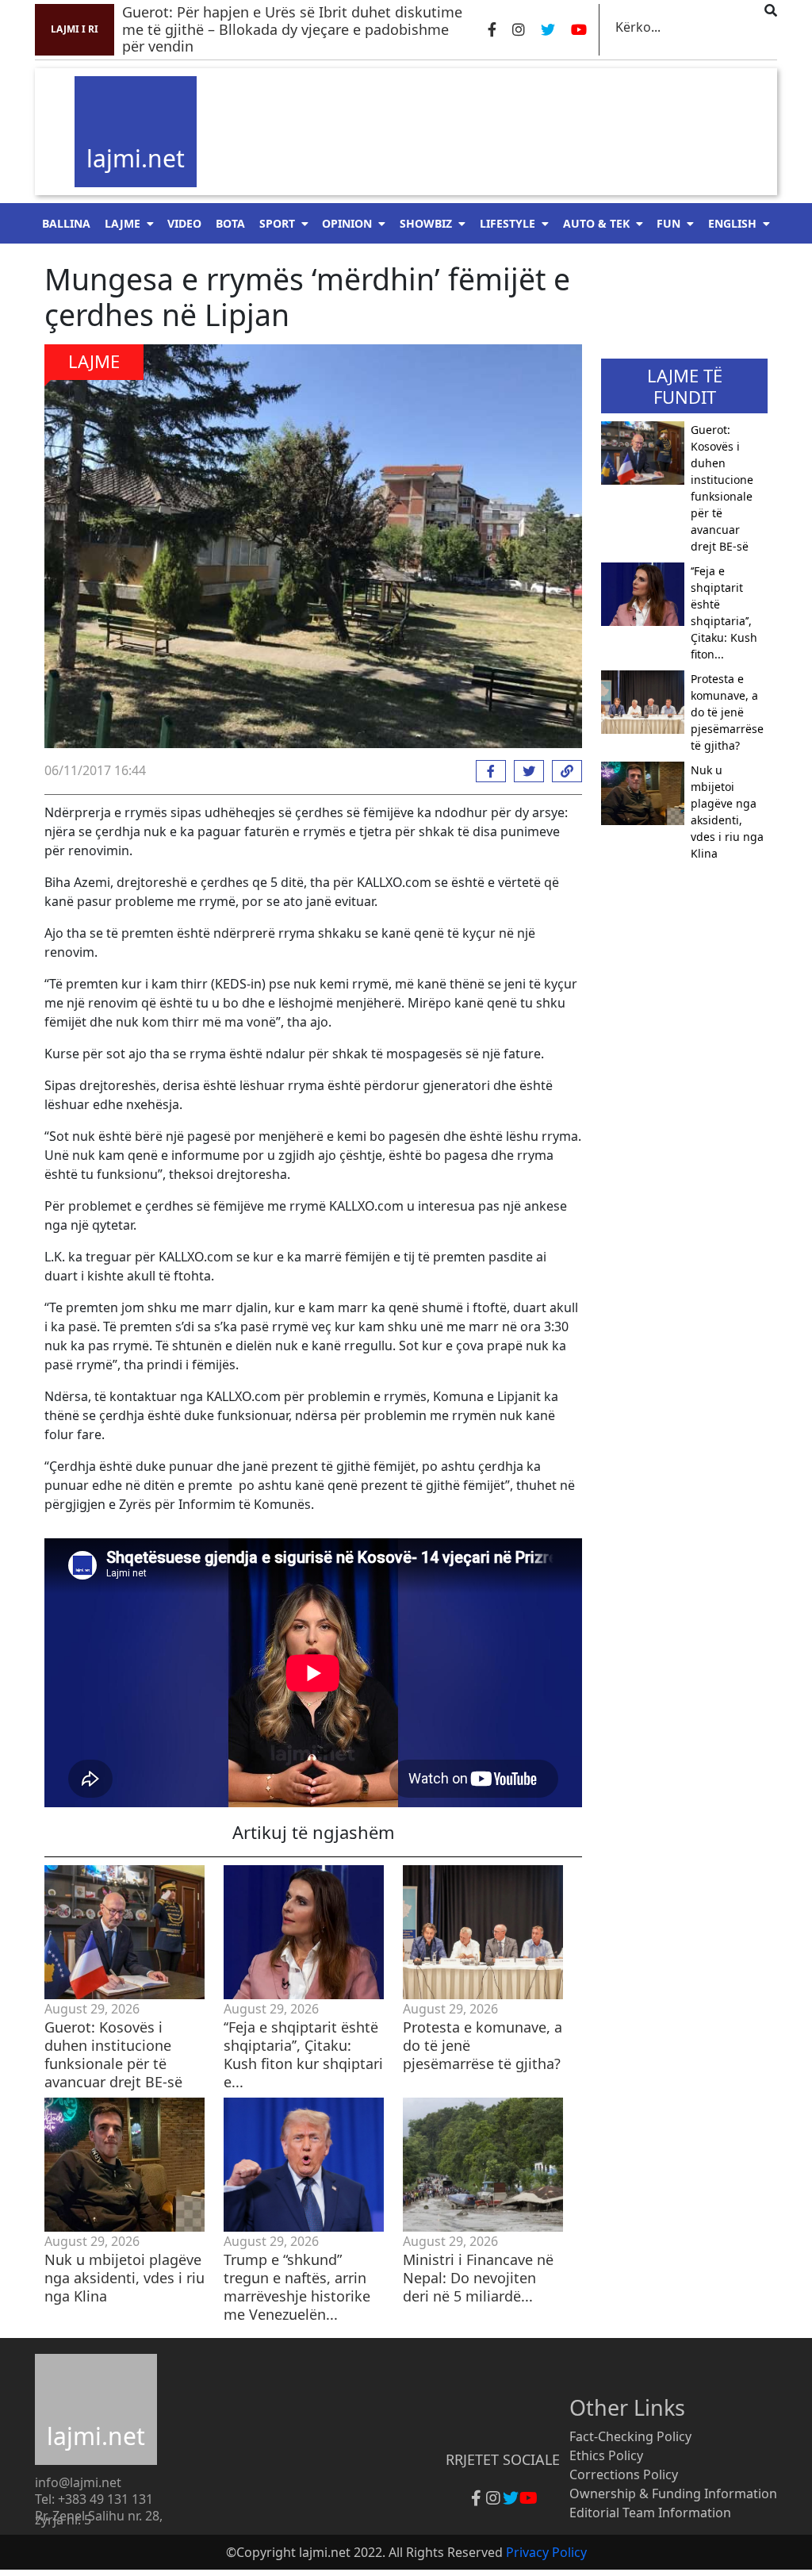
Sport (277, 223)
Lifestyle (507, 223)
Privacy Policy (546, 2552)
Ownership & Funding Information (673, 2493)
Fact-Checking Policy (630, 2436)
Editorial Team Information (650, 2513)
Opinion (347, 223)
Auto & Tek (596, 223)
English (732, 223)
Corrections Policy (624, 2474)
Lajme (123, 223)
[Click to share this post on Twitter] (525, 771)
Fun (668, 223)
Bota (230, 223)
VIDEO (184, 223)
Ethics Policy (606, 2455)
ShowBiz (426, 223)
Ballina (66, 223)
